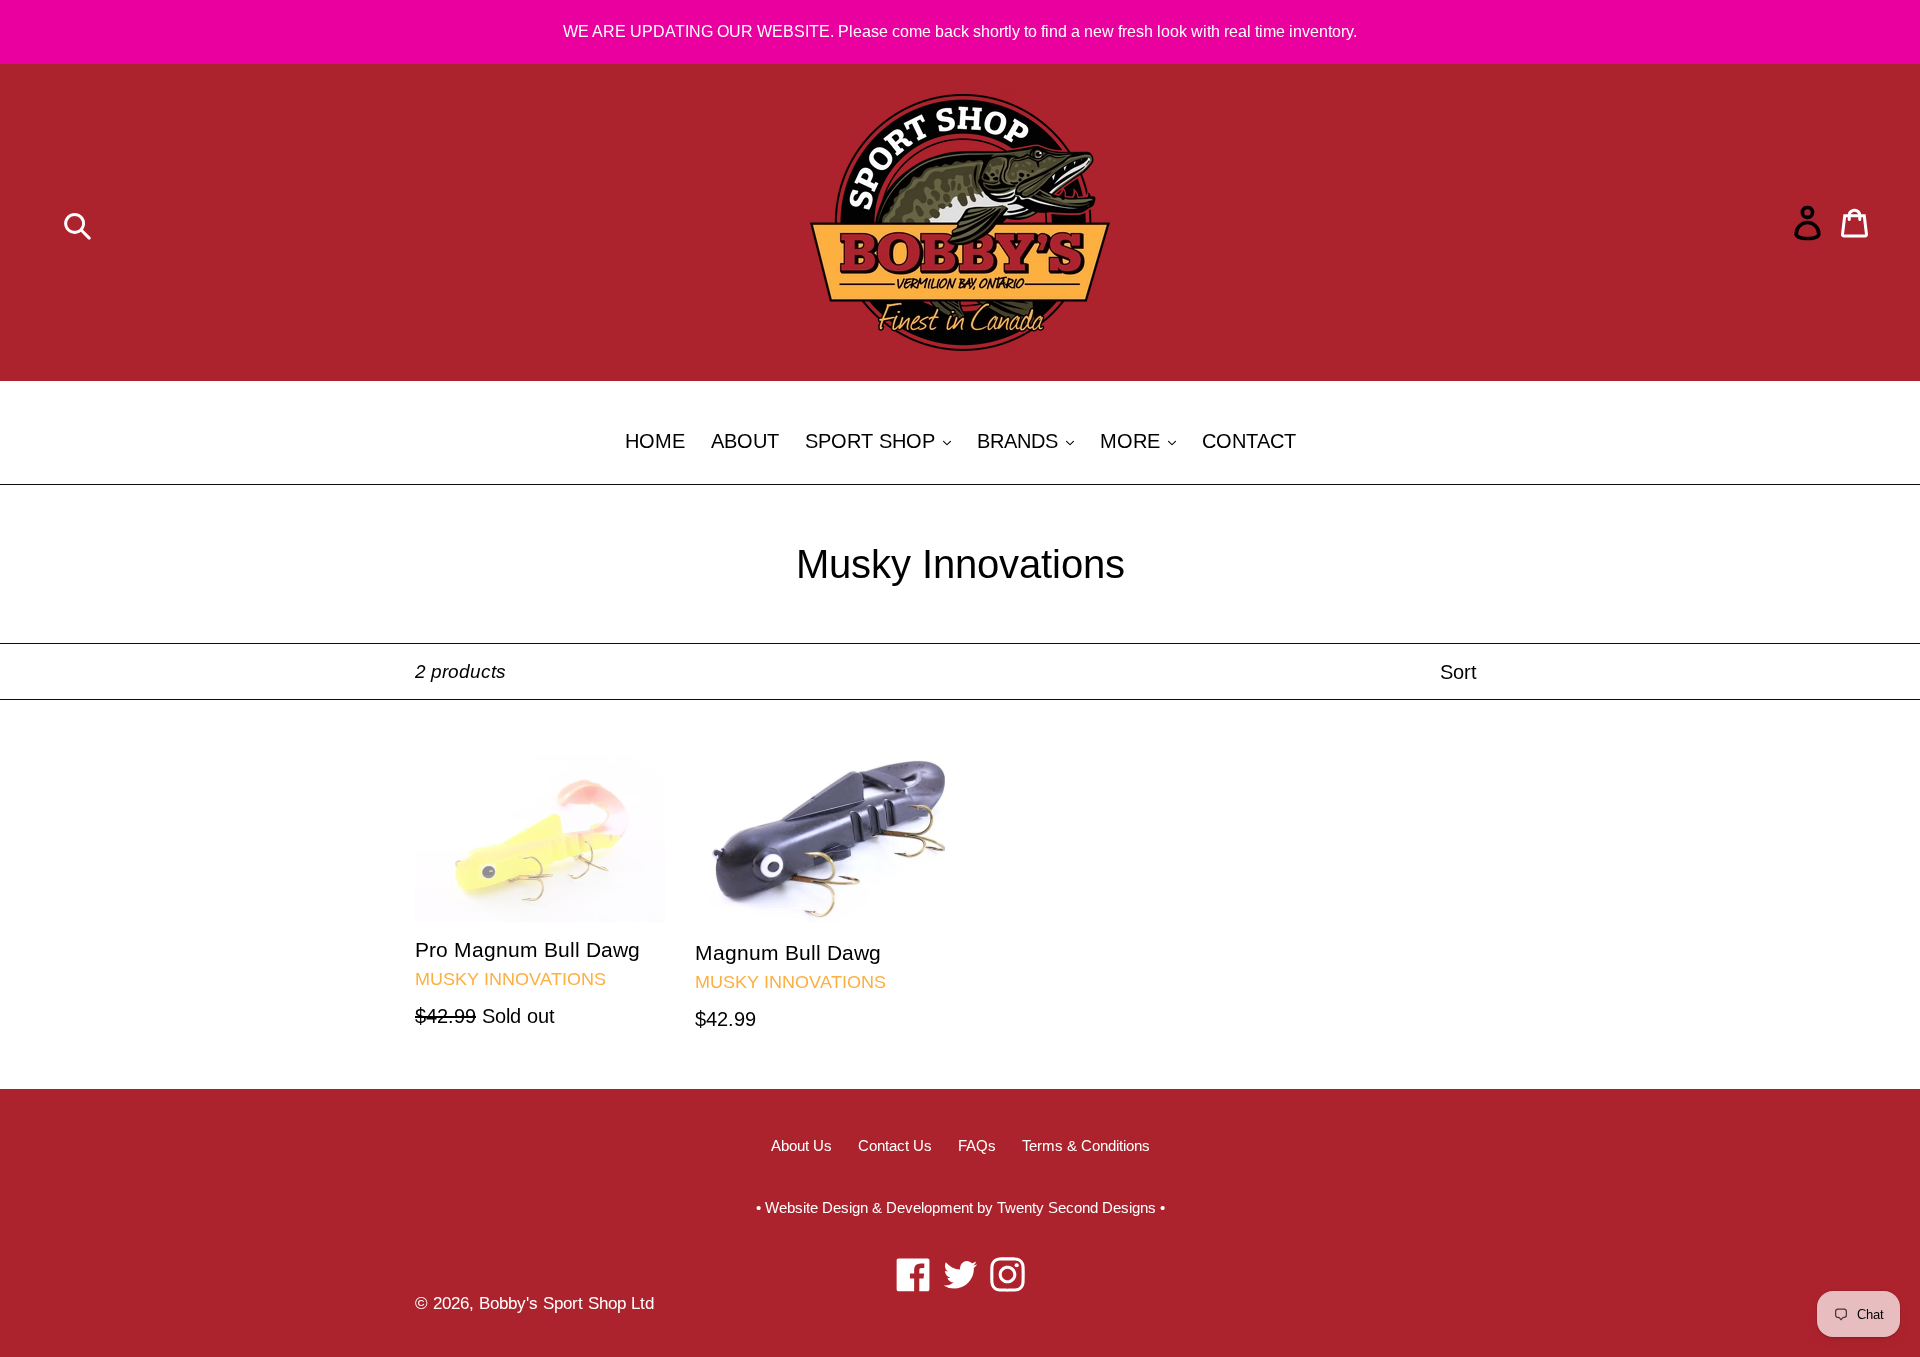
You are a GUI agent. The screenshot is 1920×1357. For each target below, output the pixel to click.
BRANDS (1030, 440)
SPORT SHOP (883, 440)
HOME (655, 441)
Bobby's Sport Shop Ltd (566, 1303)
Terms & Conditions (1086, 1145)
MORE (1143, 440)
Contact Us (895, 1145)
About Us (801, 1145)
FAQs (977, 1145)
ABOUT (745, 441)
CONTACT (1249, 441)
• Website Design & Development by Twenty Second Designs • (960, 1207)
